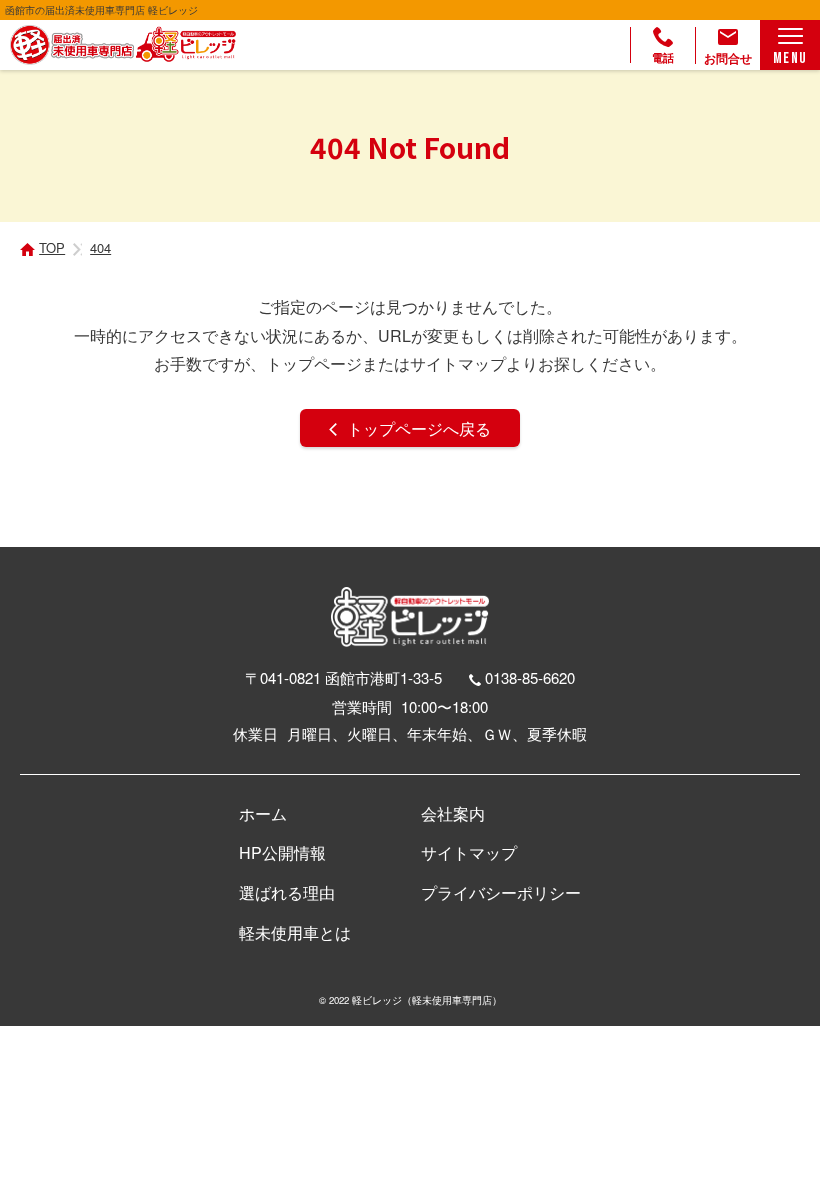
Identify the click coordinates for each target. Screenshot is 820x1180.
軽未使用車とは (295, 932)
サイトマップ (469, 852)
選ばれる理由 (287, 892)
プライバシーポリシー (501, 892)
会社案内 (453, 813)
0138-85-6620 (530, 677)
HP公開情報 (282, 852)
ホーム (263, 813)
